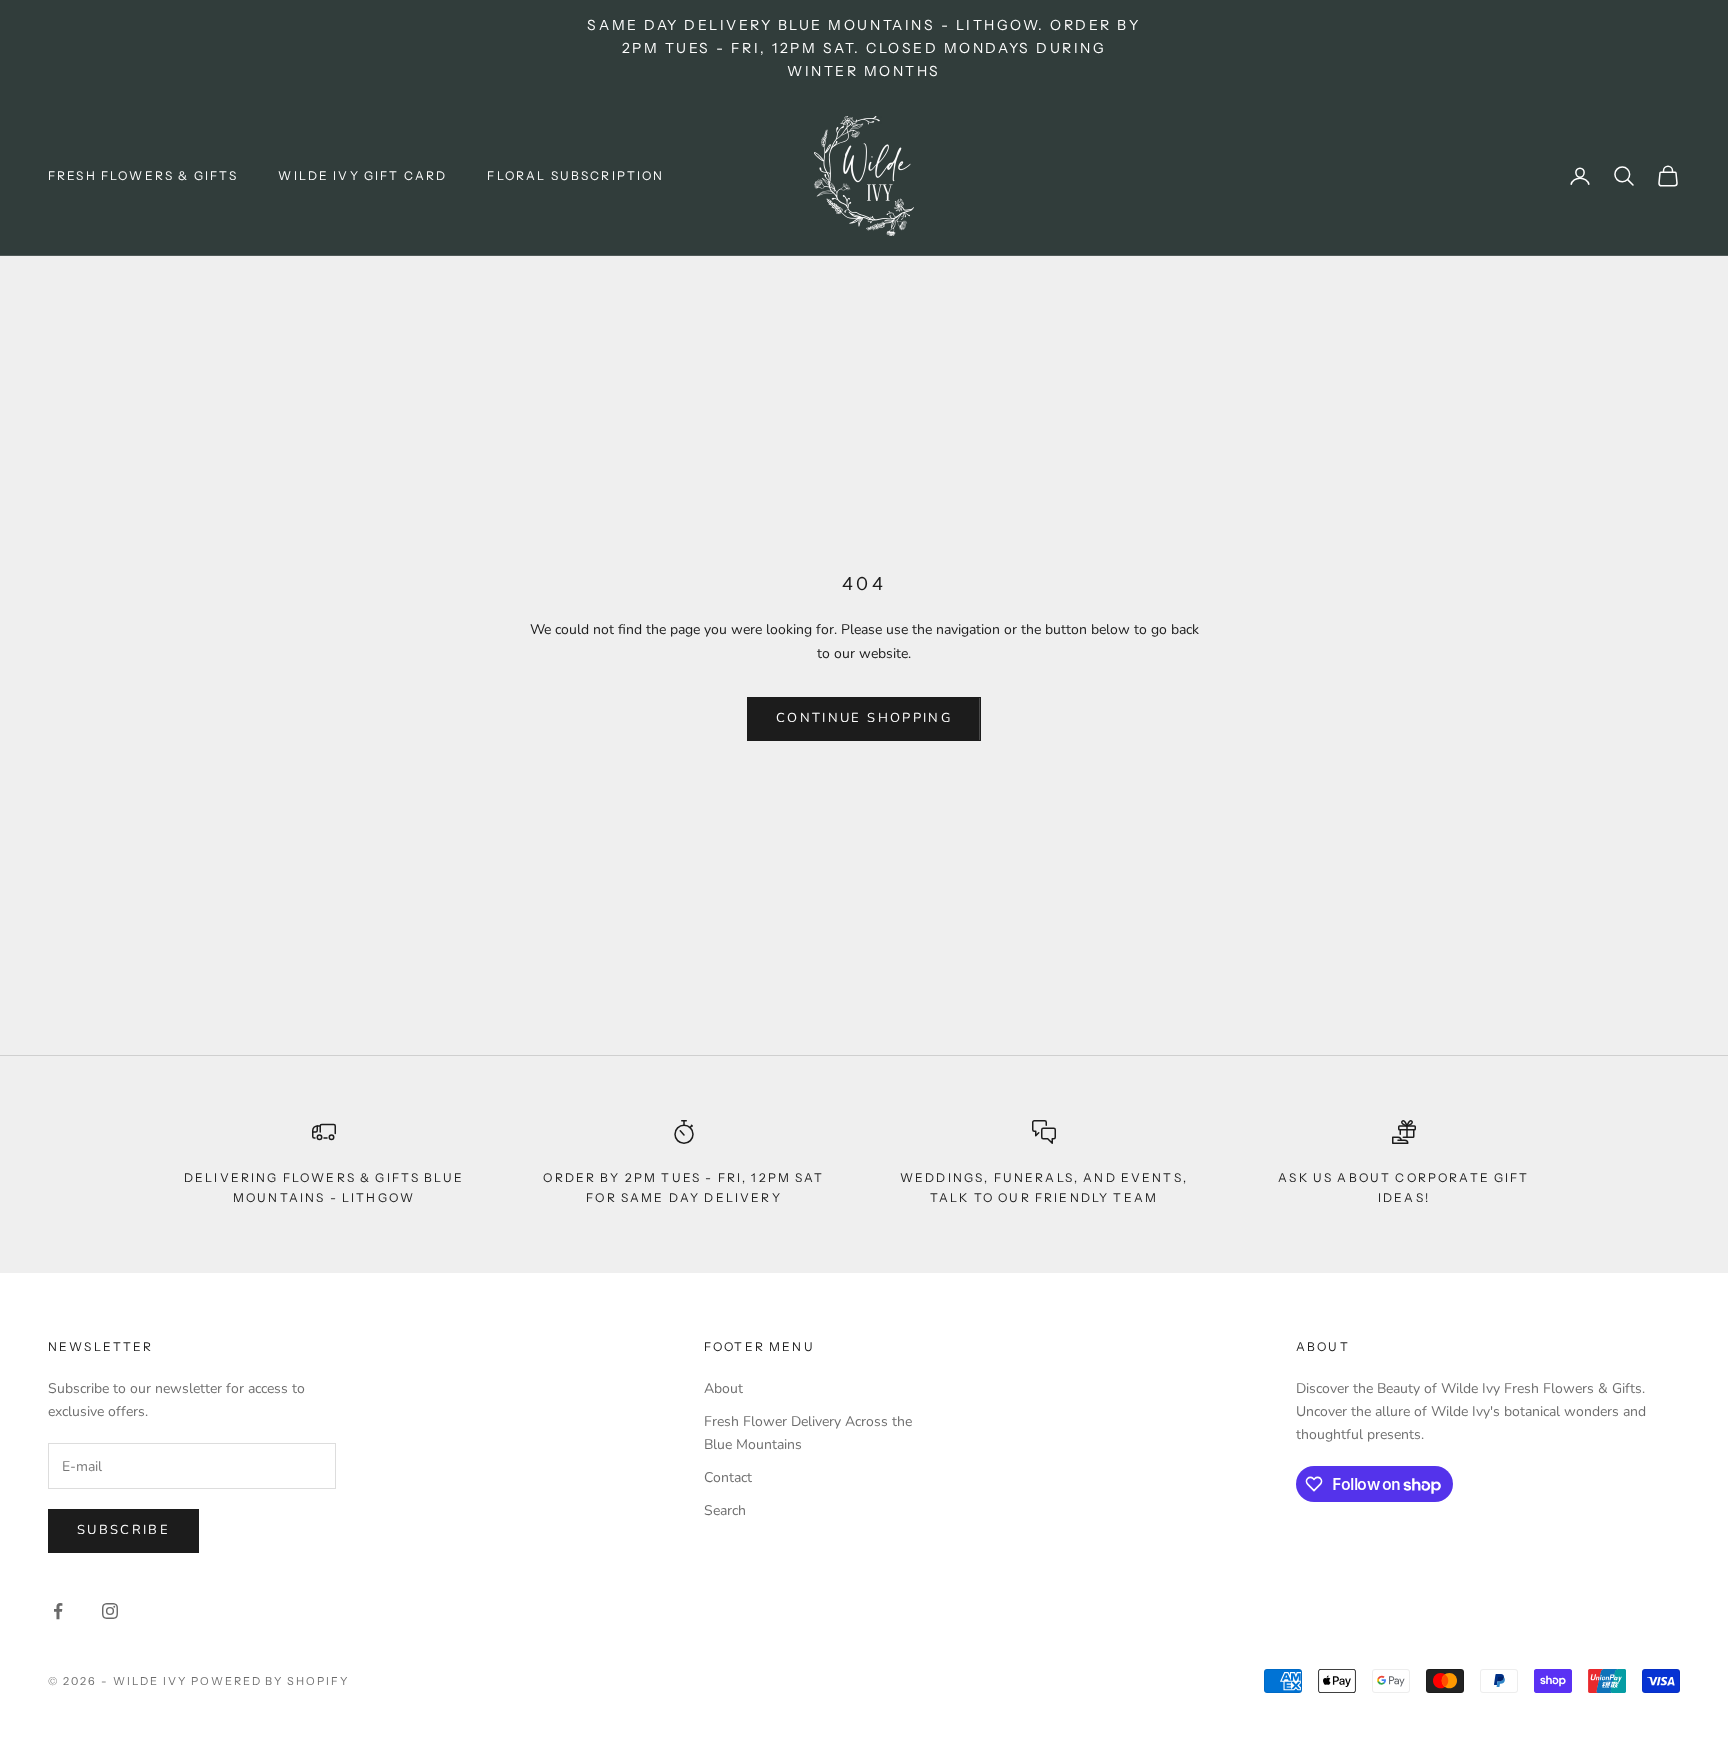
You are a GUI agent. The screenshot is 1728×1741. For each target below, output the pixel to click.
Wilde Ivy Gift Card (362, 175)
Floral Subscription (575, 175)
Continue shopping (864, 718)
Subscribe (123, 1530)
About (723, 1388)
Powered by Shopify (270, 1681)
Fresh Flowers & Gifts (143, 175)
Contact (728, 1477)
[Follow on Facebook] (58, 1611)
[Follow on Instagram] (110, 1611)
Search (725, 1510)
